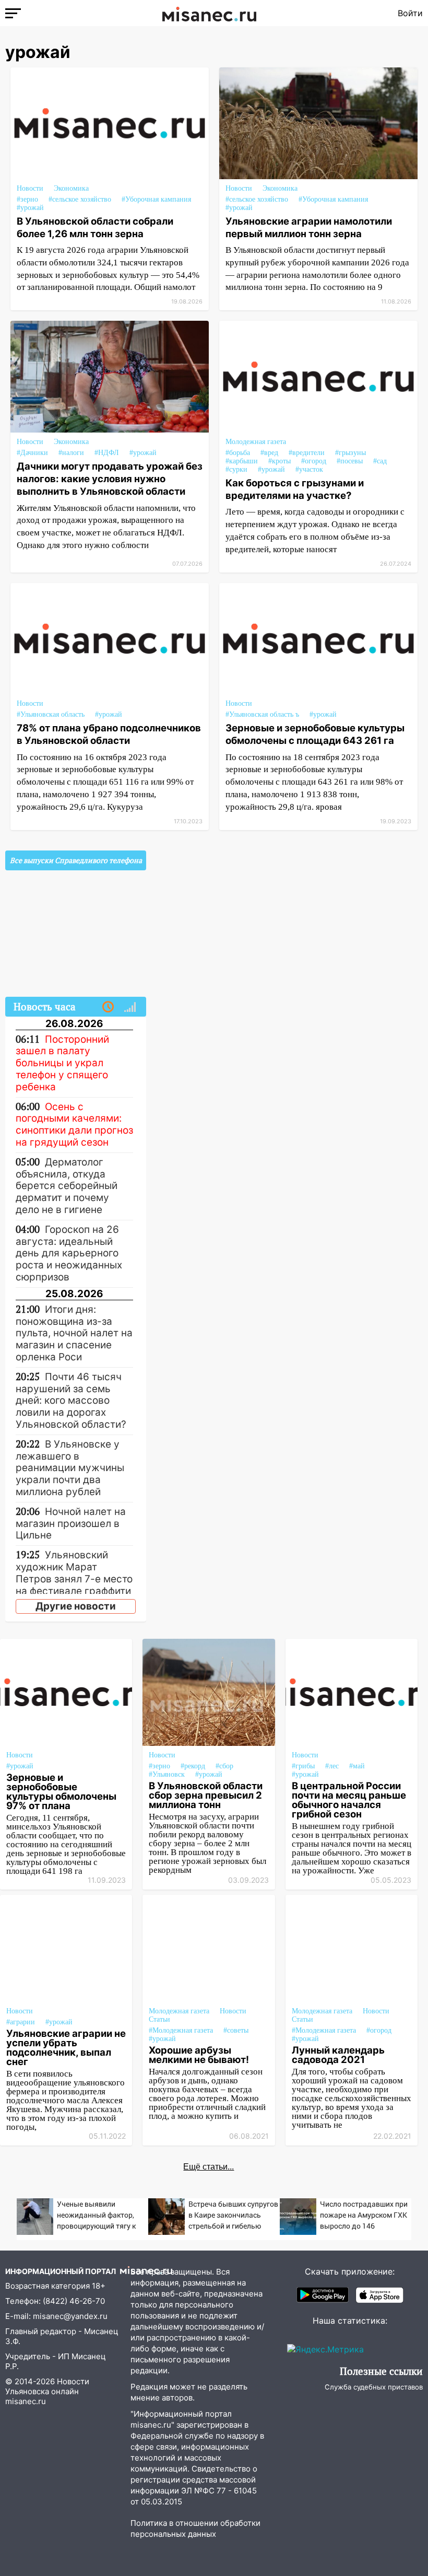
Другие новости (76, 1606)
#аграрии (21, 2022)
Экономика (71, 188)
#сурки (236, 469)
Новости (30, 188)
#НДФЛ (107, 453)
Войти (410, 13)
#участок (309, 469)
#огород (314, 461)
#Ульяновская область (51, 714)
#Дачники (32, 453)
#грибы (303, 1766)
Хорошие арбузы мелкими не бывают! (199, 2055)
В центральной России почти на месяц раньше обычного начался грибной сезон (349, 1800)
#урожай (30, 208)
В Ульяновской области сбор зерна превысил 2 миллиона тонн (206, 1795)
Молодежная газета (256, 442)
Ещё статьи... (209, 2167)
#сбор (224, 1766)
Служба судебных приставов (374, 2387)
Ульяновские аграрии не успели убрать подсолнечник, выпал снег (66, 2047)
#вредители (307, 453)
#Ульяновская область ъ (262, 714)
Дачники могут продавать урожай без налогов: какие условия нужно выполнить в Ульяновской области (110, 479)
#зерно (27, 199)
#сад (380, 461)
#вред (269, 453)
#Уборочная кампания (156, 199)
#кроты (280, 461)
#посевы (350, 461)
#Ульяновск (167, 1774)
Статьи (159, 2019)
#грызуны (350, 453)
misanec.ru (26, 2401)
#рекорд (193, 1766)
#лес (332, 1766)
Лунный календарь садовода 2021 (338, 2055)
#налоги (71, 453)
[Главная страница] (209, 13)
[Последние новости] (108, 1007)
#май (357, 1766)
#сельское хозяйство (80, 199)
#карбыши (242, 461)
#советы (236, 2030)
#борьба (238, 453)
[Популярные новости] (130, 1007)
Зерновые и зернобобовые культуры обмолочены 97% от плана (61, 1791)
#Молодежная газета (181, 2030)
